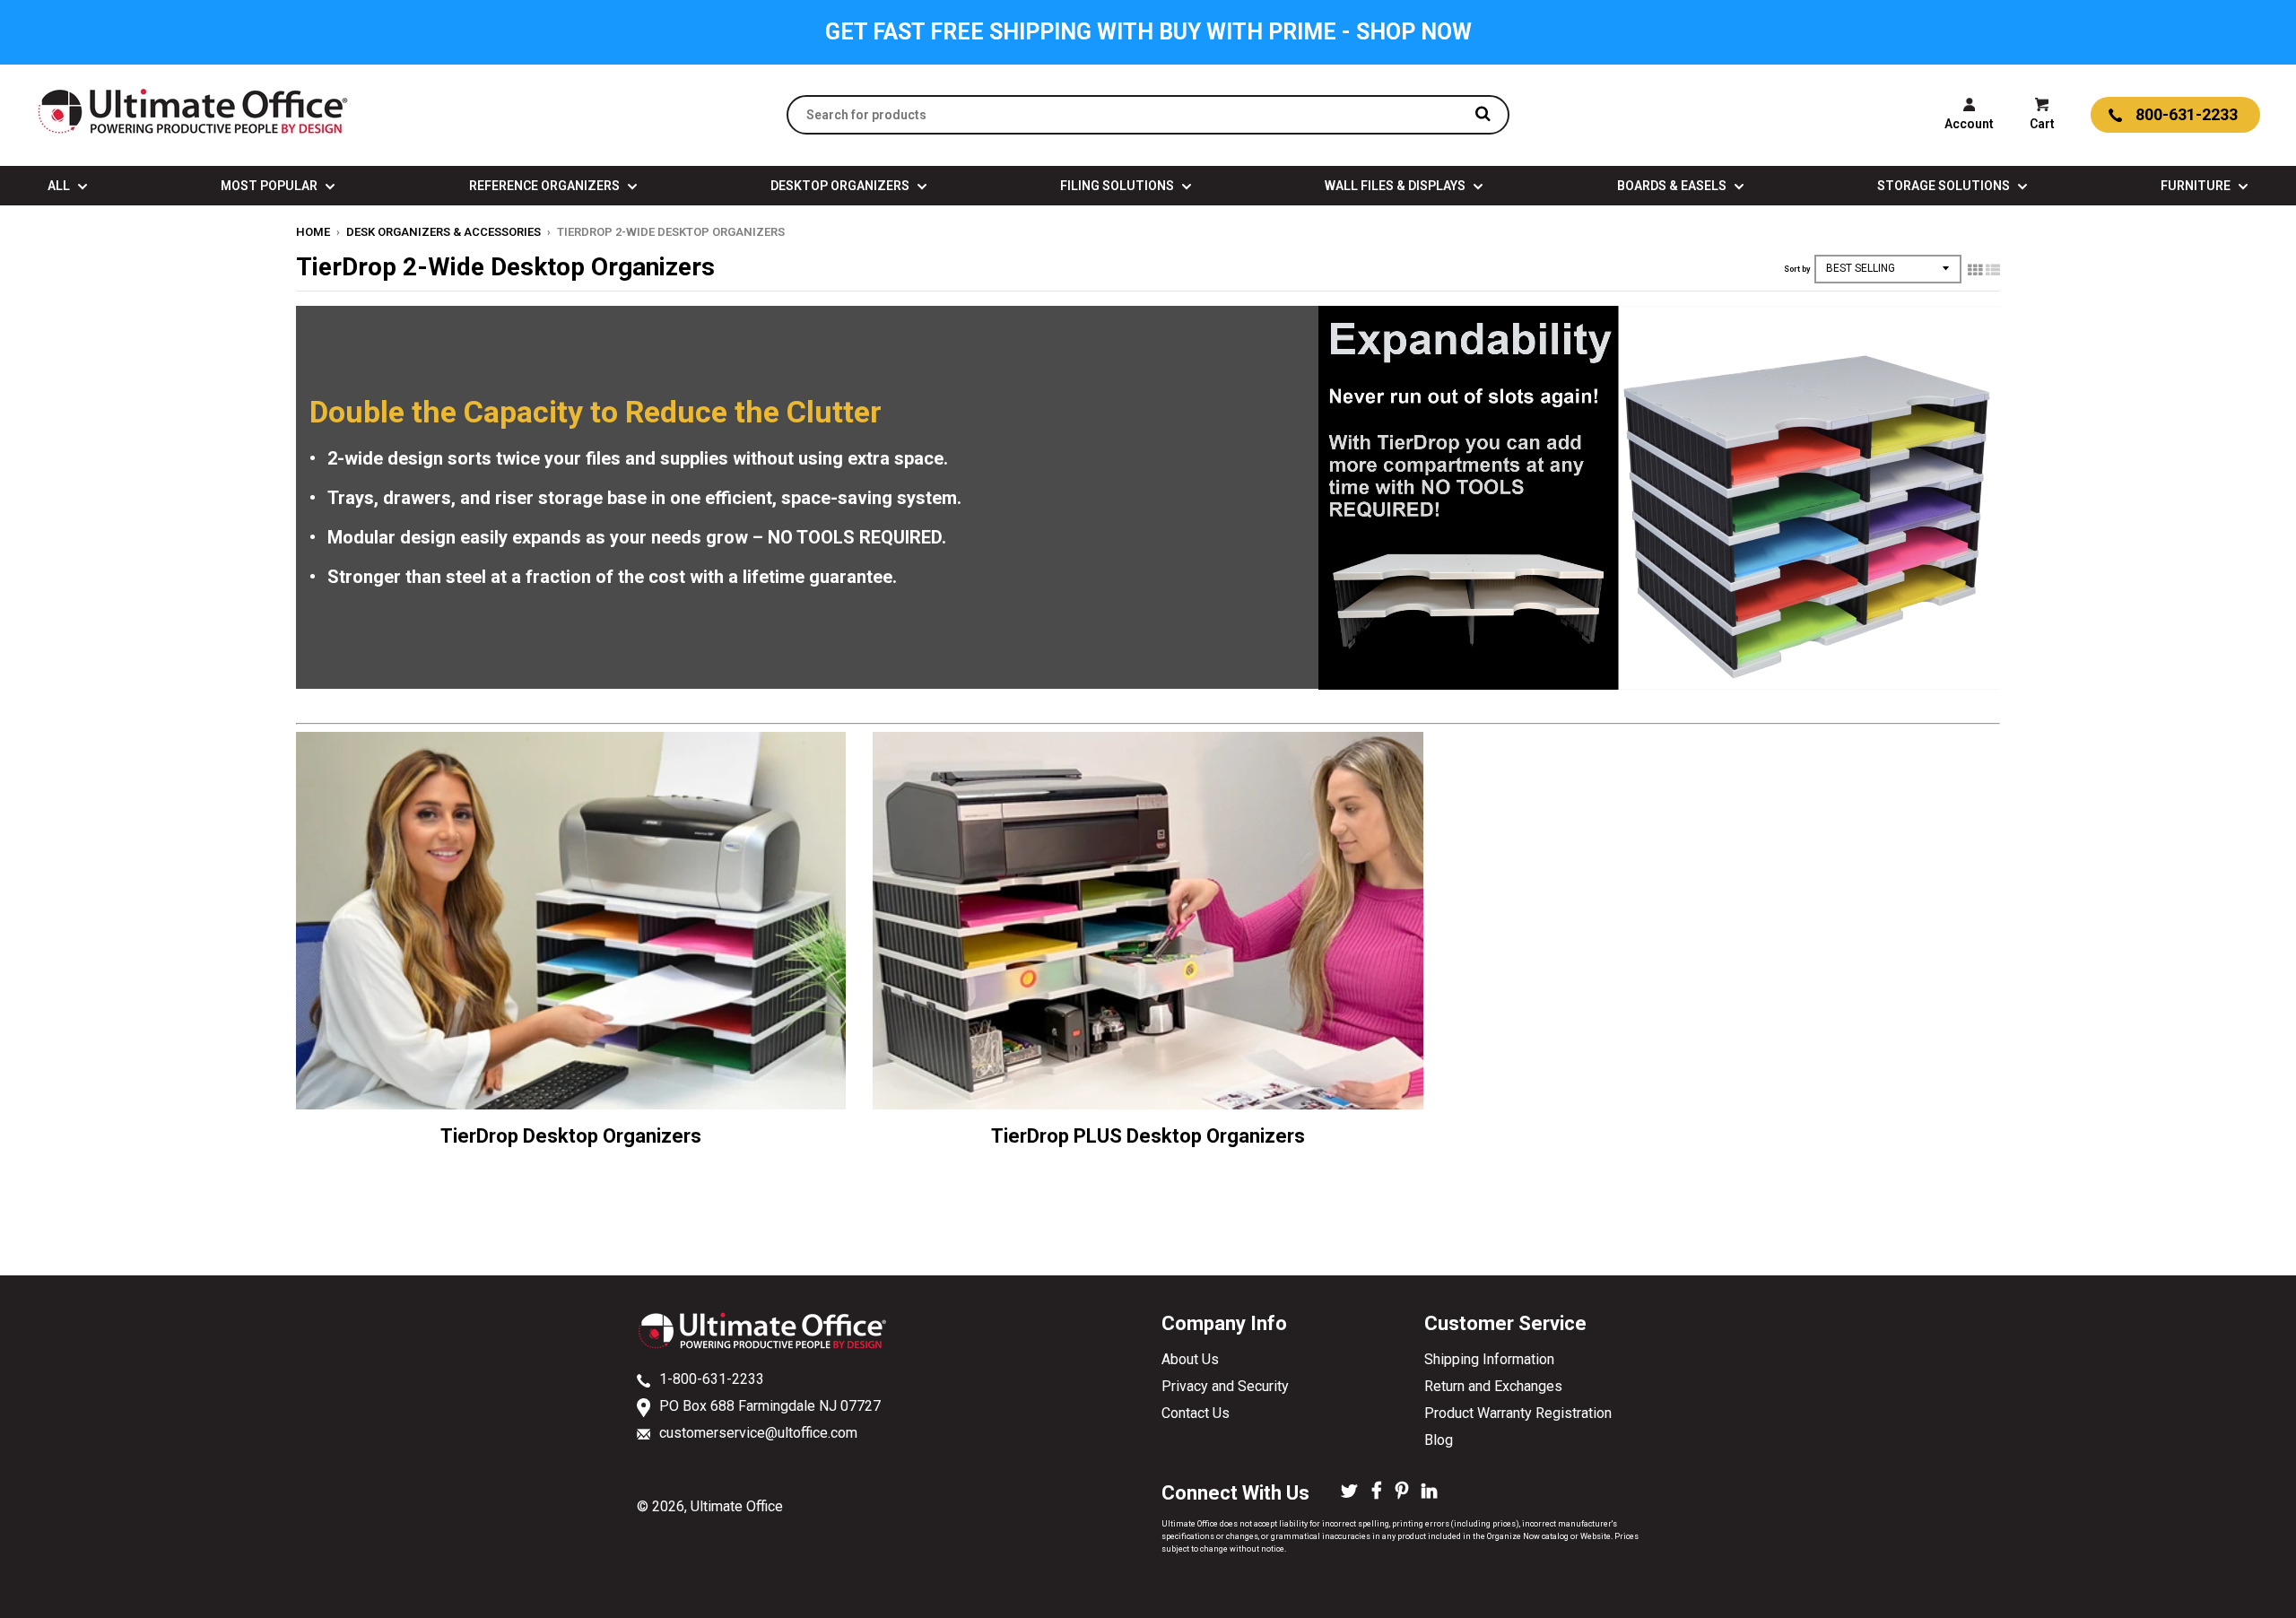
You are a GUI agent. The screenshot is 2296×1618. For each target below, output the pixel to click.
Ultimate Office (737, 1506)
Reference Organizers (546, 186)
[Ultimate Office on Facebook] (1377, 1492)
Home (313, 232)
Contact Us (1196, 1413)
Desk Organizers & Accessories (444, 232)
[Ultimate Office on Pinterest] (1402, 1492)
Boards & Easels (1673, 186)
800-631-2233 (2187, 114)
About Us (1190, 1359)
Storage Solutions (1945, 186)
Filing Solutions (1118, 186)
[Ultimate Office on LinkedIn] (1429, 1492)
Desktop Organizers (841, 186)
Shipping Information (1489, 1359)
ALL (60, 186)
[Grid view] (1975, 270)
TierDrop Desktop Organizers (571, 1136)
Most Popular (270, 186)
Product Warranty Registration (1518, 1413)
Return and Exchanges (1493, 1386)
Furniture (2197, 186)
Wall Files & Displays (1396, 186)
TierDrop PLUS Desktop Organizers (1148, 1136)
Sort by (1797, 269)
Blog (1439, 1440)
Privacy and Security (1225, 1386)
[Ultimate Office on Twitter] (1349, 1492)
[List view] (1993, 270)
